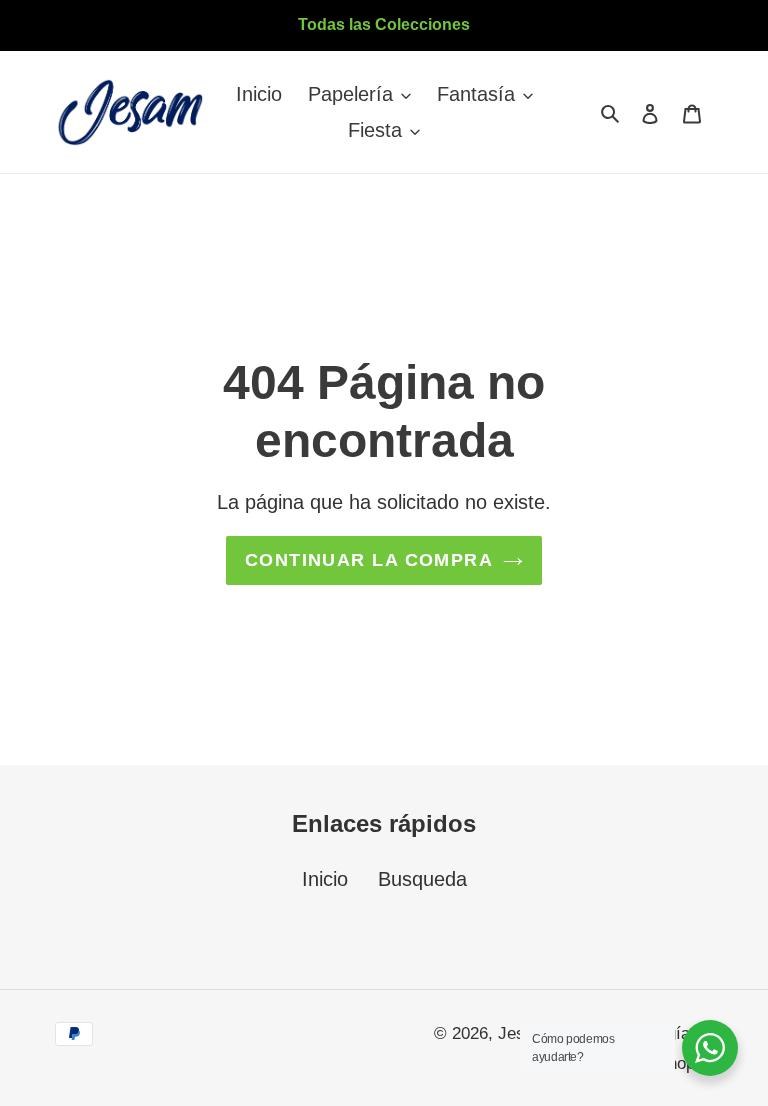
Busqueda (422, 879)
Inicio (325, 879)
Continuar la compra (369, 560)
